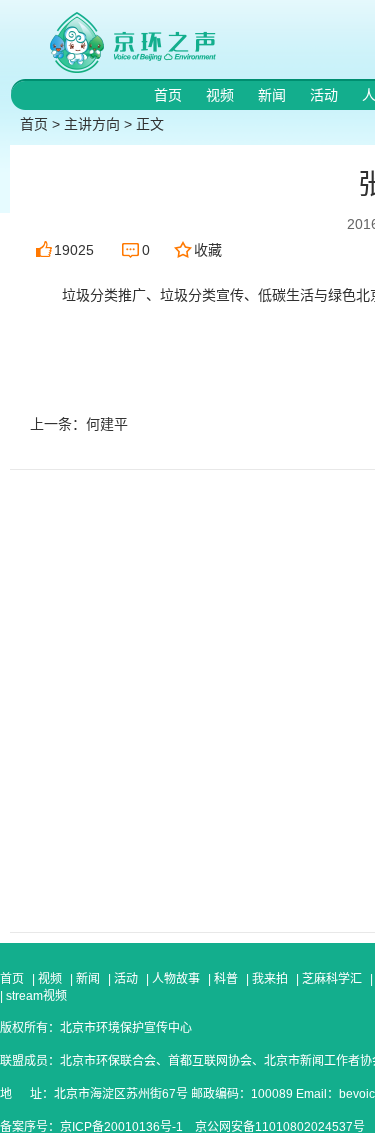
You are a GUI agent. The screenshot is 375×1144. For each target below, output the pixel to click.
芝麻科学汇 (332, 979)
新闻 (274, 95)
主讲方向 (92, 124)
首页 (170, 95)
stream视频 (35, 996)
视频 (222, 95)
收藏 (208, 250)
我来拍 (270, 979)
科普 (226, 979)
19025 (74, 250)
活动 (326, 95)
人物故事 (176, 979)
